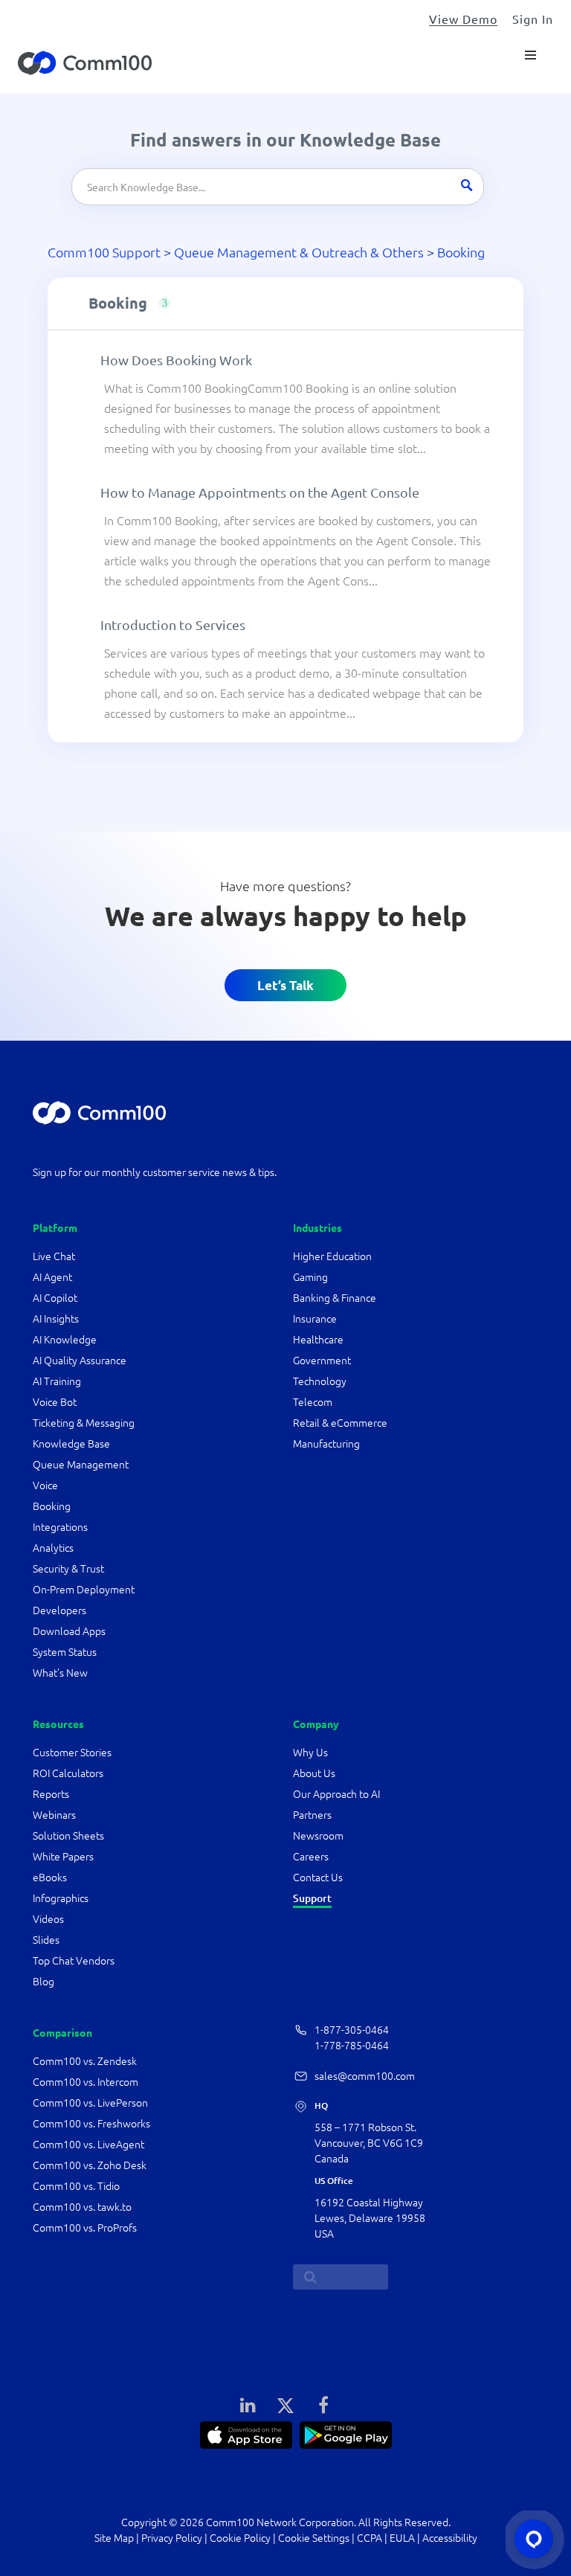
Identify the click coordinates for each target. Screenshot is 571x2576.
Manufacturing (326, 1444)
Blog (43, 1982)
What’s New (60, 1673)
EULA (402, 2538)
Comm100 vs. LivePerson (90, 2103)
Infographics (61, 1898)
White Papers (63, 1857)
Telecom (313, 1402)
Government (322, 1361)
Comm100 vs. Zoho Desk (90, 2165)
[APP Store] (246, 2433)
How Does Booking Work (176, 360)
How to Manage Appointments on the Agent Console (260, 492)
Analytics (53, 1548)
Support (312, 1898)
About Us (314, 1773)
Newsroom (318, 1836)
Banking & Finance (335, 1298)
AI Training (57, 1381)
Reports (51, 1794)
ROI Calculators (68, 1773)
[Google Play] (346, 2433)
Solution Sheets (68, 1836)
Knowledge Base (71, 1444)
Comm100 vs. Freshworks (91, 2124)
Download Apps (69, 1631)
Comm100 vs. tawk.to (82, 2207)
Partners (312, 1815)
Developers (59, 1610)
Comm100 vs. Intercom (86, 2082)
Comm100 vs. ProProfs (85, 2228)
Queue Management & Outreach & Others (299, 252)
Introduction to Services (173, 624)
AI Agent (52, 1277)
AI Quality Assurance (80, 1361)
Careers (311, 1857)
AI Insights (56, 1319)
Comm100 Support (104, 252)
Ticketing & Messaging (84, 1423)
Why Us (310, 1753)
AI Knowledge (65, 1340)
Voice (45, 1485)
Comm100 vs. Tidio (76, 2186)
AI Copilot (55, 1298)
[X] (285, 2404)
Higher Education (333, 1256)
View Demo (463, 19)
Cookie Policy (240, 2538)
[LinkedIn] (248, 2404)
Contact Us (318, 1878)
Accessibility (450, 2538)
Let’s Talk (285, 985)
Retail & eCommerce (340, 1423)
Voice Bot (55, 1402)
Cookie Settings (314, 2538)
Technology (320, 1381)
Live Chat (54, 1256)
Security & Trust (68, 1569)
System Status (65, 1652)
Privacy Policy (172, 2538)
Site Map (114, 2538)
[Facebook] (323, 2404)
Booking (461, 252)
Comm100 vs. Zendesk (85, 2061)
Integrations (60, 1527)
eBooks (50, 1878)
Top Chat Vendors (74, 1961)
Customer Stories (72, 1753)
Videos (48, 1919)
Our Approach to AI (336, 1794)
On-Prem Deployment (84, 1590)
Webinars (54, 1815)
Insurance (315, 1319)
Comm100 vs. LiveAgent (88, 2145)
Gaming (310, 1277)
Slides (46, 1940)
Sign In (533, 19)
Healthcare (318, 1340)
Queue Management (81, 1465)
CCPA (370, 2538)
